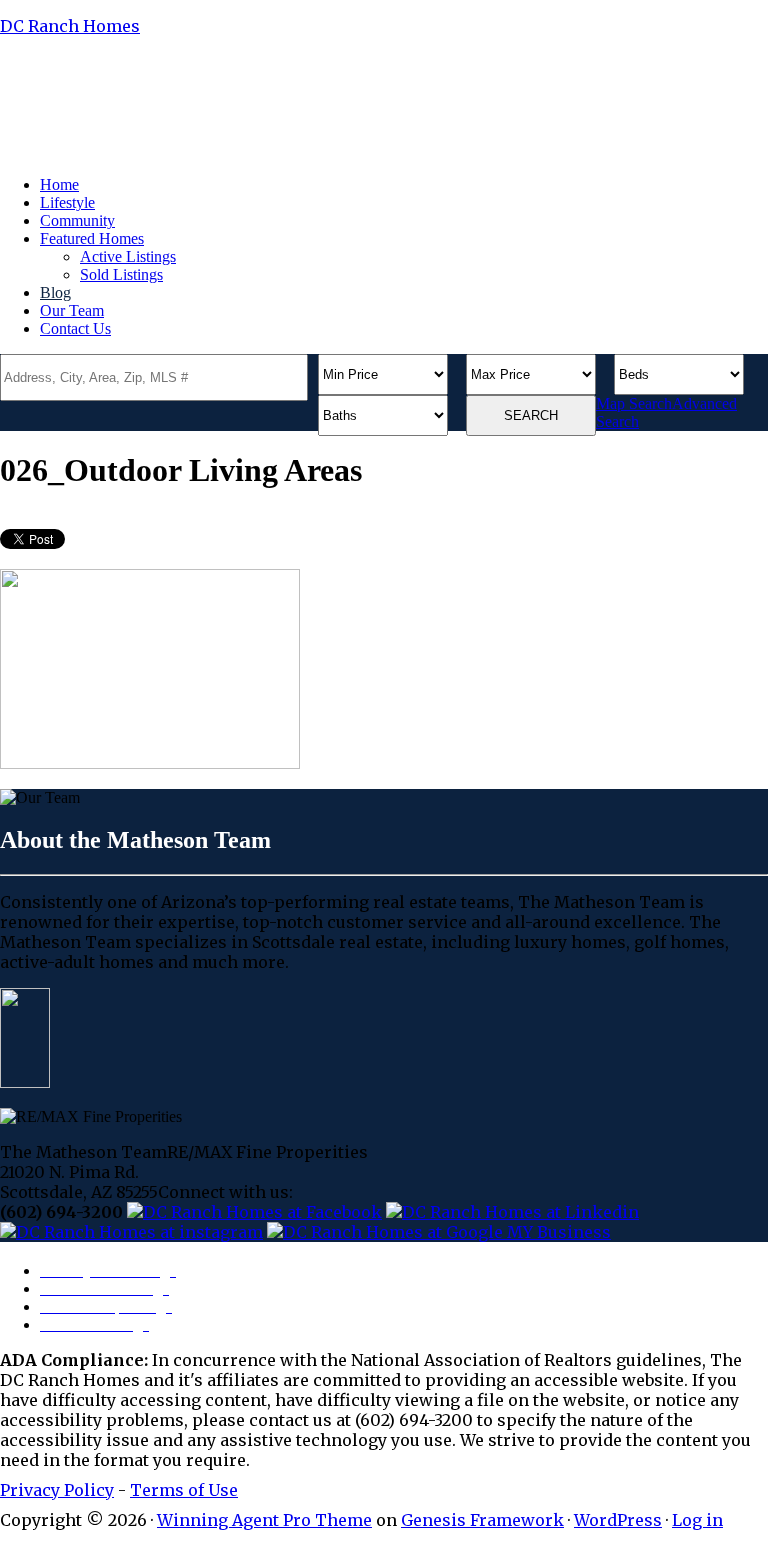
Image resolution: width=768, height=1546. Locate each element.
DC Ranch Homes (70, 26)
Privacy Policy (57, 1490)
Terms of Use (184, 1490)
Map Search (634, 403)
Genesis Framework (482, 1520)
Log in (697, 1520)
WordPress (618, 1520)
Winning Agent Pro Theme (264, 1520)
